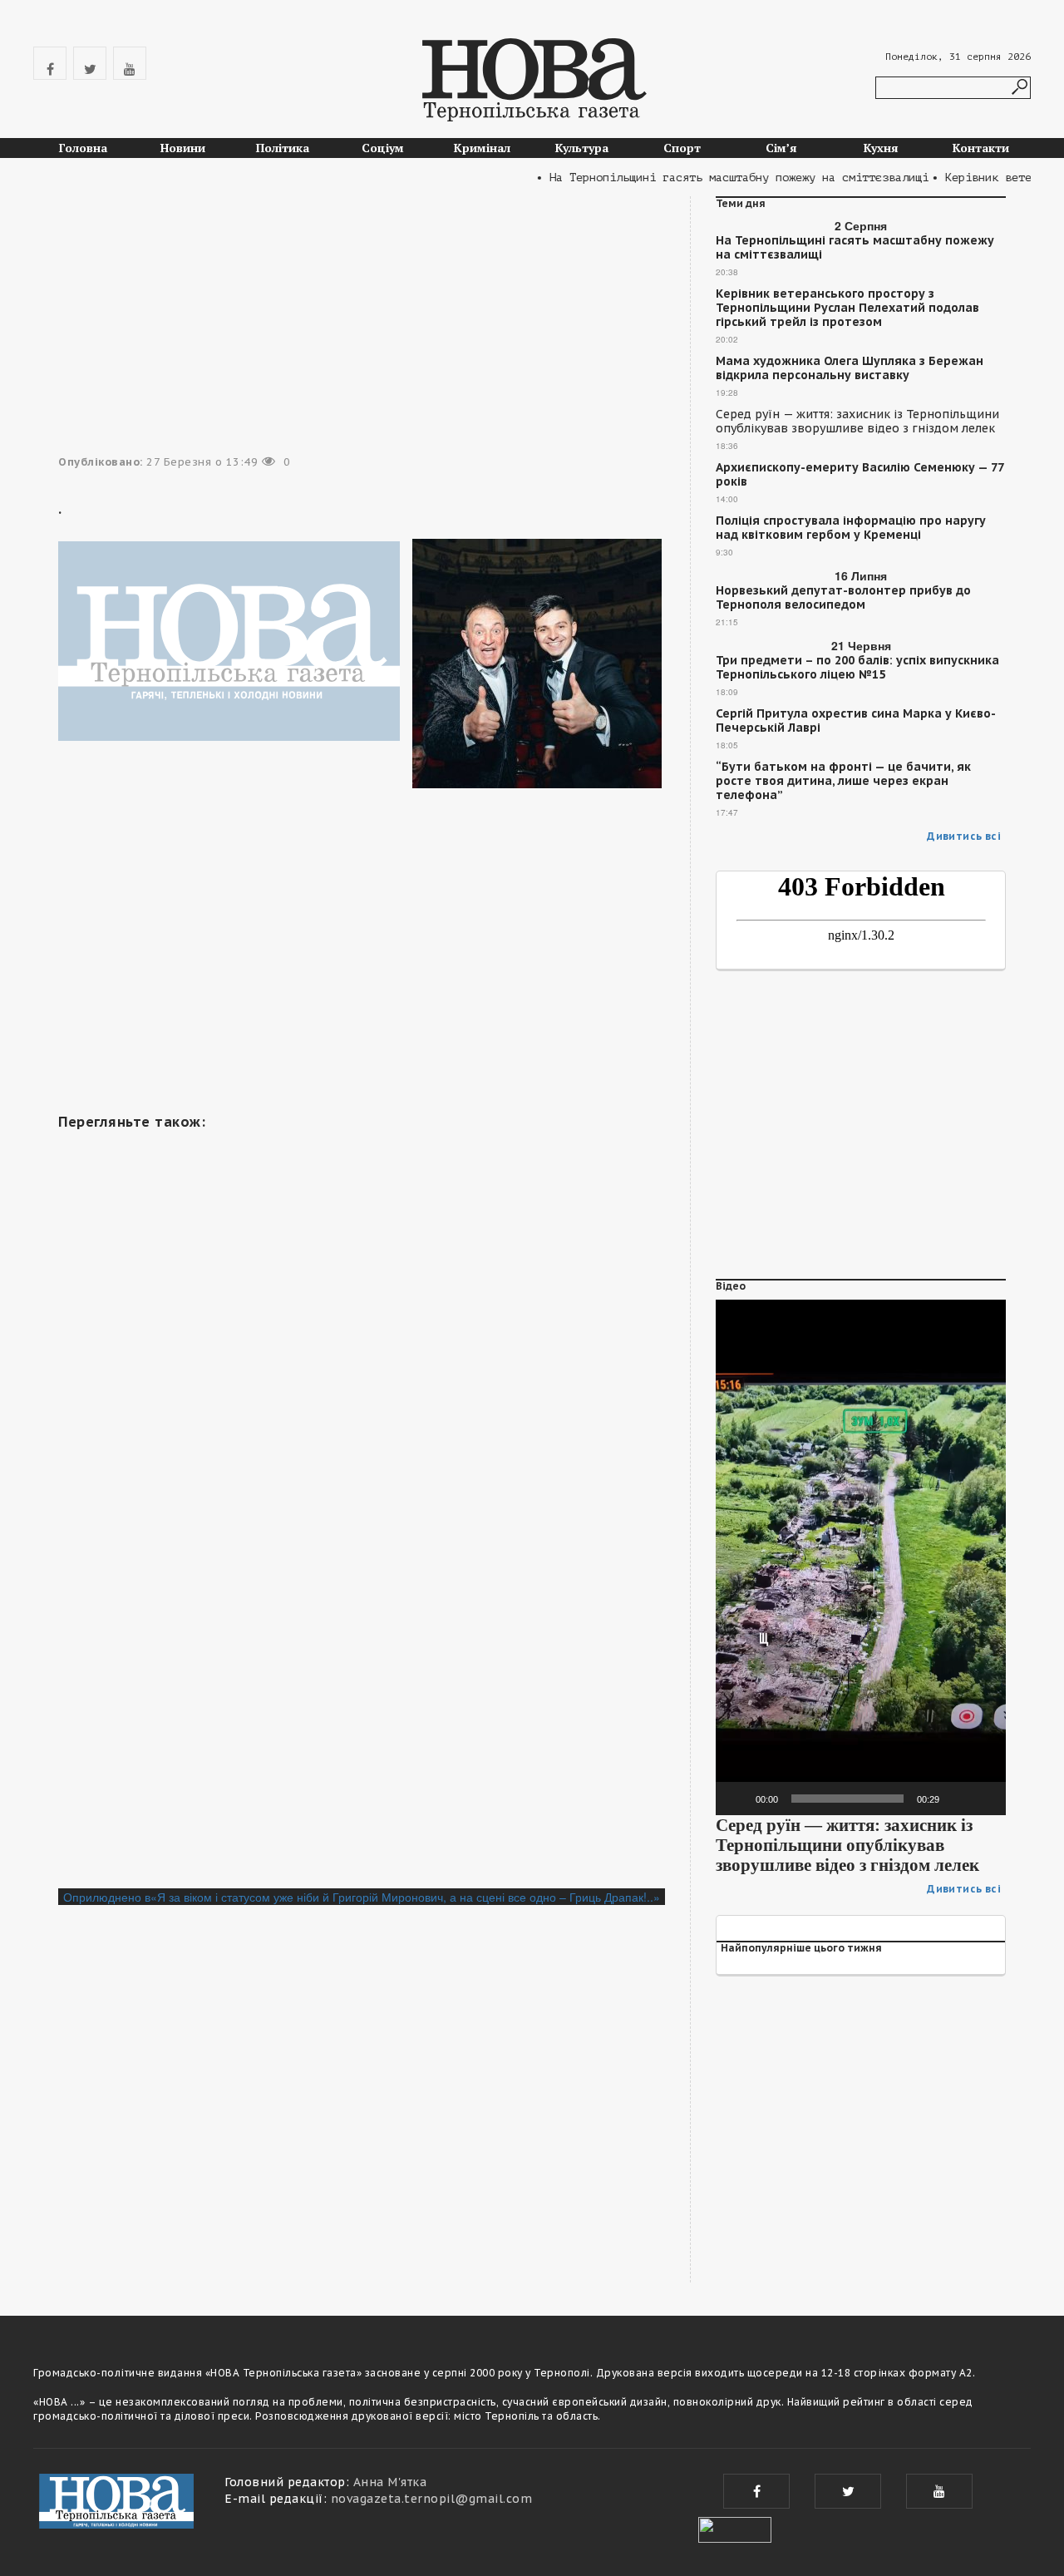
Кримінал (482, 148)
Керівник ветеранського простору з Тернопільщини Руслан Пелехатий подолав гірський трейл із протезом (847, 308)
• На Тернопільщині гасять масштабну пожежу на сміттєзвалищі (707, 178)
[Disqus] (362, 1661)
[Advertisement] (362, 973)
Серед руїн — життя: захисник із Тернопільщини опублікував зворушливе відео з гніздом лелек (857, 422)
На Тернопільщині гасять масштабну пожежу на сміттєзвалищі (855, 248)
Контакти (981, 148)
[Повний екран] (984, 1799)
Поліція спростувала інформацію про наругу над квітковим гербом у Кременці (851, 528)
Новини (183, 148)
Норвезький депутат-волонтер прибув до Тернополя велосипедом (843, 598)
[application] (861, 1557)
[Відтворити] (737, 1799)
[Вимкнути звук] (958, 1799)
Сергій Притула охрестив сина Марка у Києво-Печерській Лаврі (856, 721)
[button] (861, 1557)
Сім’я (781, 148)
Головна (83, 148)
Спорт (682, 148)
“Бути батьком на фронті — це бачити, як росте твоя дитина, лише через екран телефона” (843, 781)
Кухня (881, 148)
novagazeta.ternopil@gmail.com (432, 2499)
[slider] (847, 1799)
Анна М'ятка (390, 2482)
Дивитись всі (964, 836)
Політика (283, 148)
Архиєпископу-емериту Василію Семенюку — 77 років (860, 475)
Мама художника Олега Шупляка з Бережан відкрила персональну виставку (850, 368)
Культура (582, 148)
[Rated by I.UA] (735, 2528)
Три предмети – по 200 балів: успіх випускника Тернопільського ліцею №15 (857, 668)
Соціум (383, 148)
